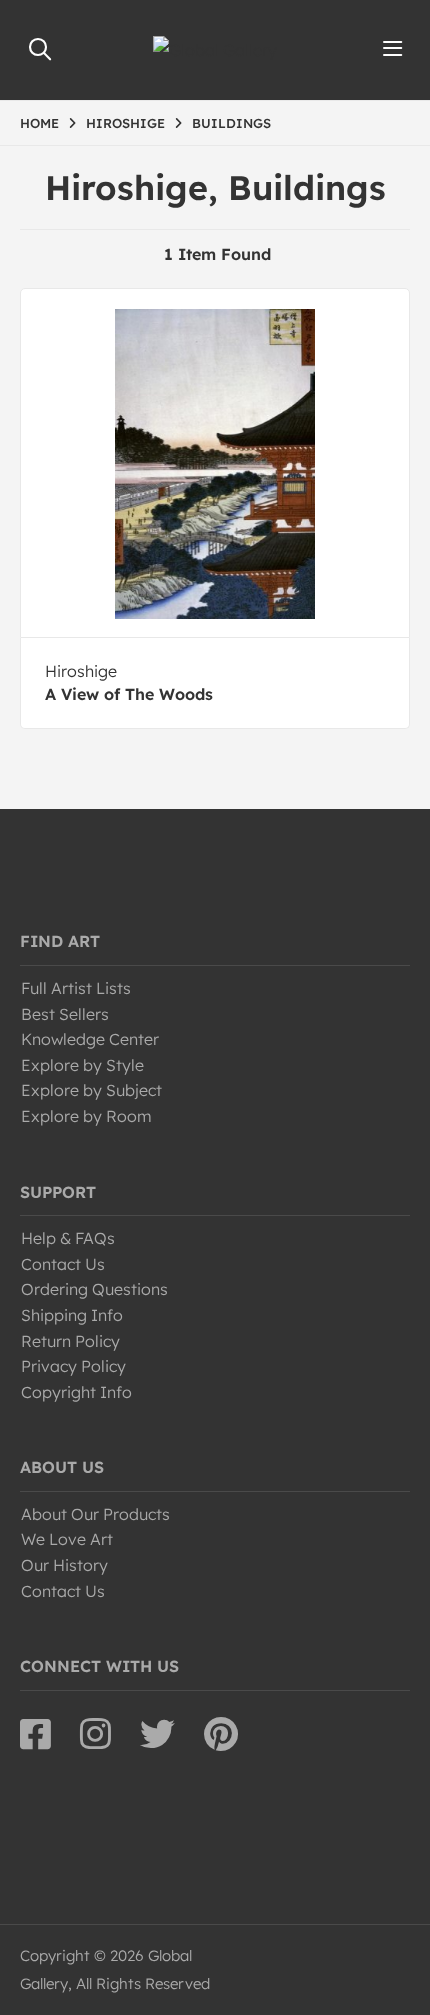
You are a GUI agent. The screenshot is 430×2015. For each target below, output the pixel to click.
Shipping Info (72, 1315)
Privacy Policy (73, 1366)
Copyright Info (76, 1392)
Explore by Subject (91, 1090)
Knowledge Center (90, 1039)
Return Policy (70, 1341)
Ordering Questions (94, 1289)
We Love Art (67, 1539)
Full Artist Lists (76, 988)
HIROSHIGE (125, 123)
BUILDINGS (231, 123)
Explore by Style (82, 1065)
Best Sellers (65, 1014)
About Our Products (95, 1514)
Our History (64, 1565)
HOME (39, 123)
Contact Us (63, 1264)
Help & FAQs (68, 1238)
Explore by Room (86, 1116)
